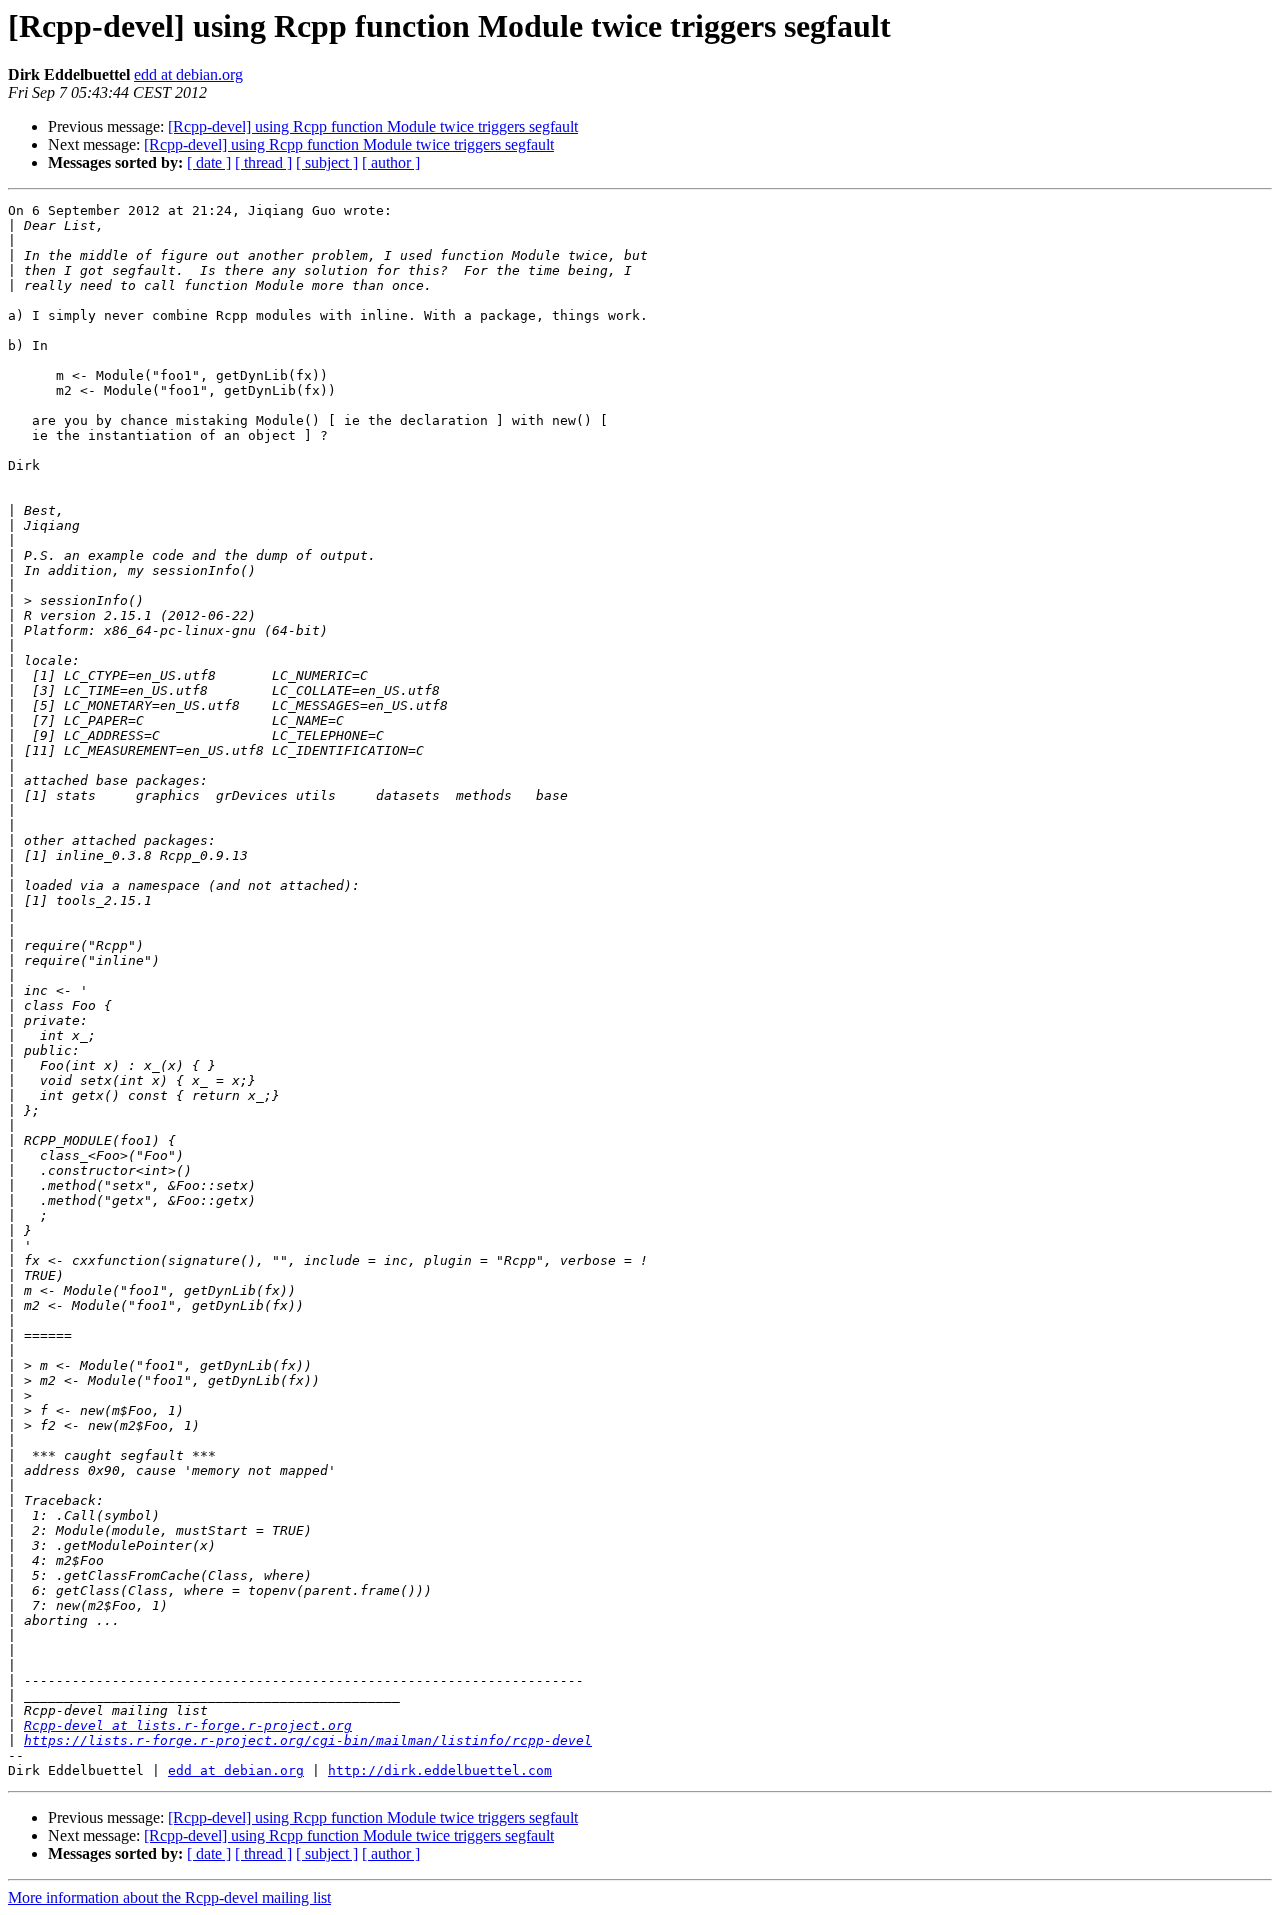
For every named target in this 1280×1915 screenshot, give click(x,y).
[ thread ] (263, 162)
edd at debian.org (188, 74)
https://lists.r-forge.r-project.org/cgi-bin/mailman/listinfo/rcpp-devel (308, 1740)
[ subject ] (327, 162)
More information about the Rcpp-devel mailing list (169, 1897)
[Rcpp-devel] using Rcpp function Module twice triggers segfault (373, 126)
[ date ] (209, 162)
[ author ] (391, 162)
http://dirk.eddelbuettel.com (440, 1770)
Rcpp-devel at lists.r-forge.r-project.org (188, 1725)
